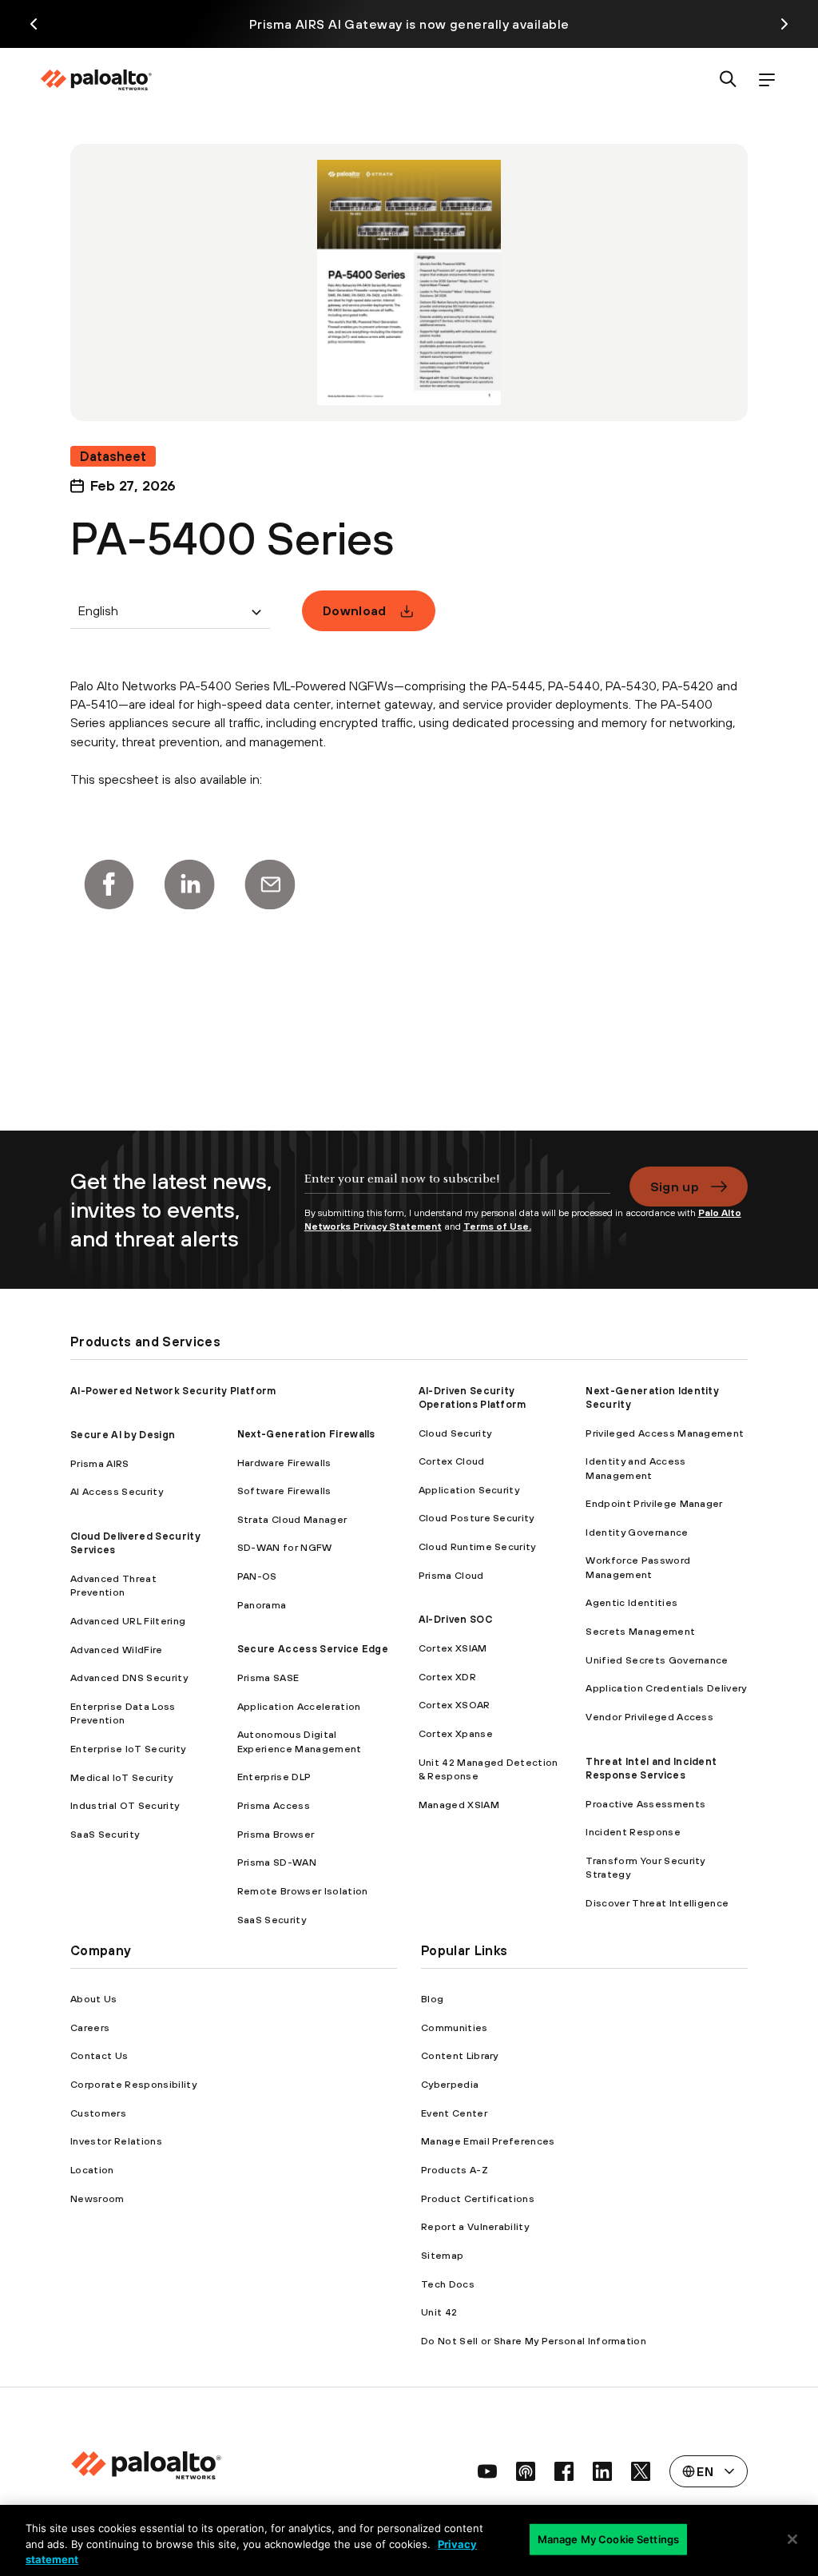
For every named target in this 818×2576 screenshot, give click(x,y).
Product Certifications (478, 2198)
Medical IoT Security (121, 1777)
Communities (455, 2027)
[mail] (270, 885)
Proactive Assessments (645, 1804)
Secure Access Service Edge (313, 1649)
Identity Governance (637, 1532)
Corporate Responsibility (133, 2084)
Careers (90, 2027)
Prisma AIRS (100, 1463)
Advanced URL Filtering (128, 1621)
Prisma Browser (276, 1834)
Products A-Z (455, 2170)
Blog (432, 1999)
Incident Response (633, 1832)
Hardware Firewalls (284, 1463)
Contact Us (99, 2055)
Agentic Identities (631, 1602)
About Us (94, 1999)
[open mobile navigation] (767, 80)
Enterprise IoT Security (128, 1749)
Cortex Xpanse (456, 1733)
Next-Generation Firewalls (306, 1434)
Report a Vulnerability (475, 2226)
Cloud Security (455, 1433)
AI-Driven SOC (455, 1619)
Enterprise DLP (274, 1777)
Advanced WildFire (116, 1650)
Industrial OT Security (125, 1805)
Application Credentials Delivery (666, 1688)
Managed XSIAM (459, 1805)
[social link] (487, 2471)
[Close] (792, 2539)
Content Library (460, 2055)
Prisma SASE (268, 1678)
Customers (98, 2113)
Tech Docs (448, 2284)
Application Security (469, 1490)
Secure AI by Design (123, 1435)
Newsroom (97, 2198)
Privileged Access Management (665, 1433)
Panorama (262, 1605)
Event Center (454, 2113)
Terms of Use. (497, 1226)
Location (92, 2170)
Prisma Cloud (451, 1575)
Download (355, 610)
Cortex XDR (447, 1677)
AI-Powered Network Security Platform (173, 1391)
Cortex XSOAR (455, 1705)
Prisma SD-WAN (277, 1862)
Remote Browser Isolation (303, 1891)
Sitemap (442, 2255)
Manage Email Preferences (488, 2141)
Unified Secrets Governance (657, 1660)
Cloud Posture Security (477, 1518)
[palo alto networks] (96, 80)
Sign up (675, 1187)
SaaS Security (105, 1834)
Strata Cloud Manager (292, 1519)
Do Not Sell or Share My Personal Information (534, 2341)
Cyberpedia (450, 2084)
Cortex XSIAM (453, 1648)
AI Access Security (117, 1491)
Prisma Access (274, 1805)
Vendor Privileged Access (649, 1717)
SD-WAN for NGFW (285, 1547)
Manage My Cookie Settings (608, 2538)
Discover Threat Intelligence (657, 1903)
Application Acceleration (299, 1706)
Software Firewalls (284, 1491)
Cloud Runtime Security (477, 1546)
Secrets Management (640, 1631)
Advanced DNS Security (129, 1678)
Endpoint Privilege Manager (654, 1503)
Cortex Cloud (452, 1461)
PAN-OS (257, 1576)
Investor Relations (116, 2141)
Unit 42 (439, 2312)
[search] (729, 80)
